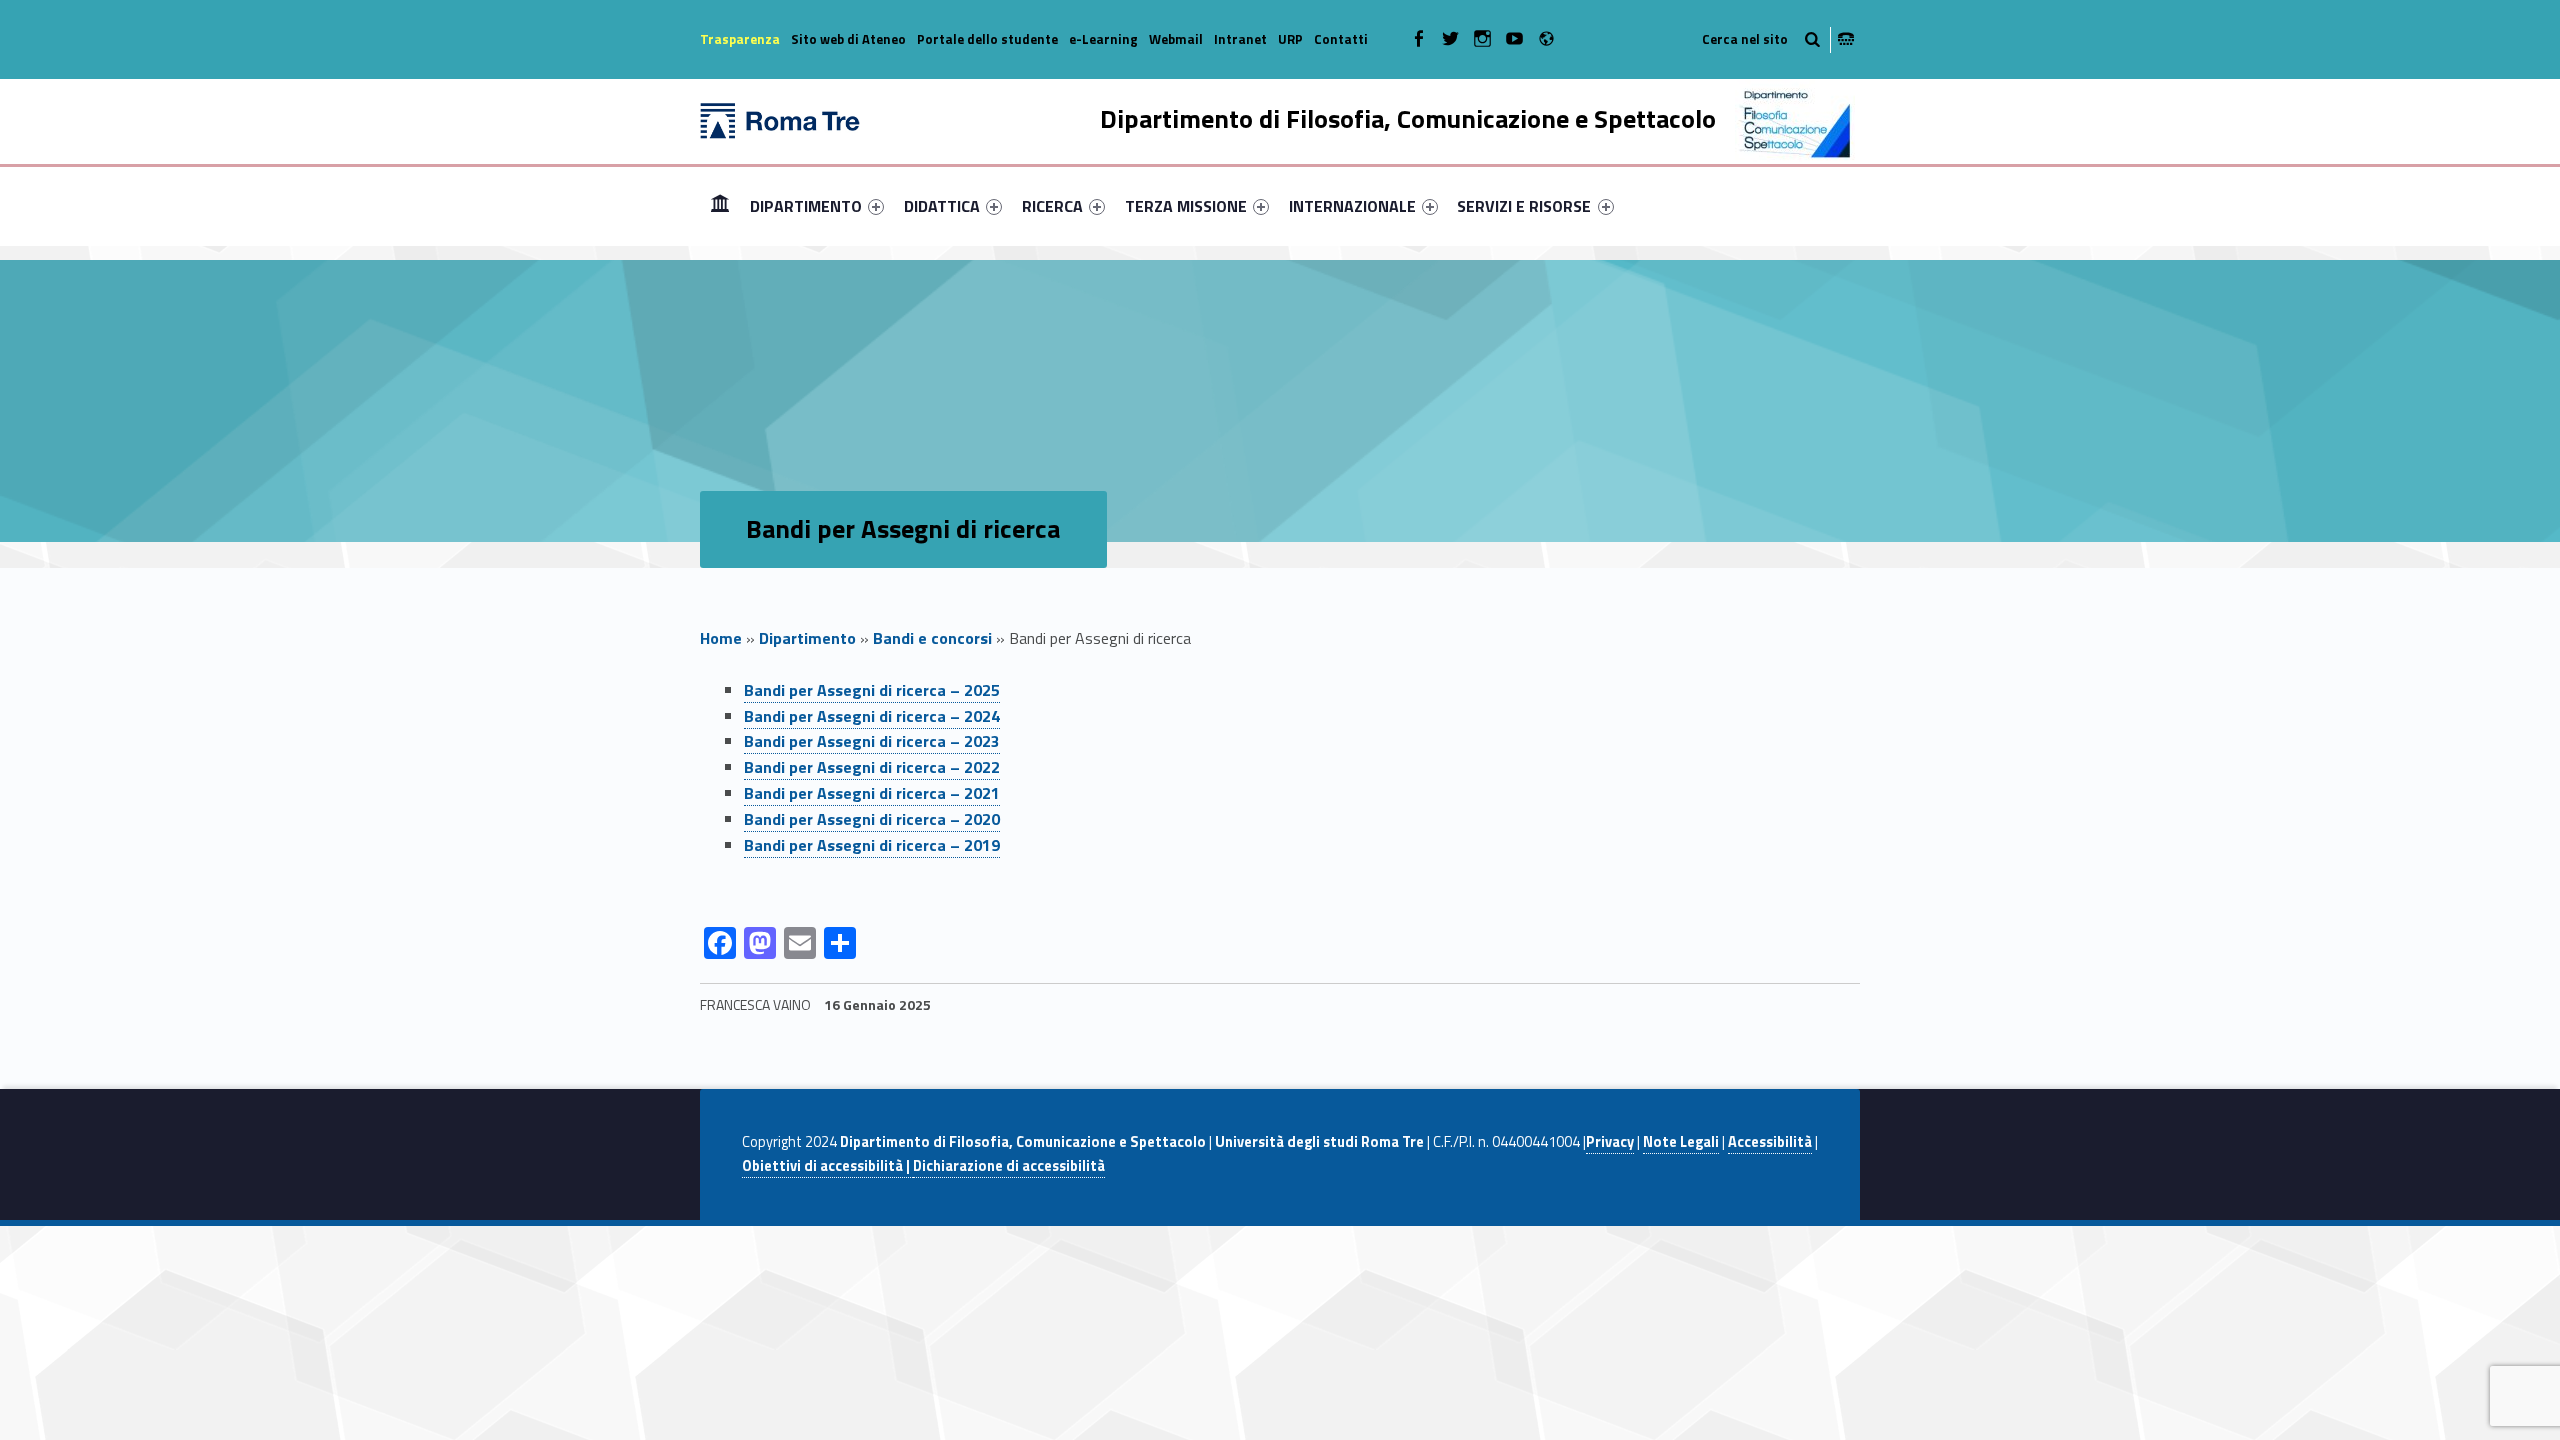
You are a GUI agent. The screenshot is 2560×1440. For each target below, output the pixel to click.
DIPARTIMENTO (806, 206)
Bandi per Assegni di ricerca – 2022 (872, 767)
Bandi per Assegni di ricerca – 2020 (872, 819)
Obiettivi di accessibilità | (827, 1166)
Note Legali (1681, 1142)
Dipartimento (807, 638)
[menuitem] (720, 206)
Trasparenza (740, 39)
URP (1290, 39)
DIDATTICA (942, 206)
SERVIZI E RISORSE (1524, 206)
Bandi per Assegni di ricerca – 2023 (872, 741)
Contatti (1341, 39)
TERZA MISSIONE (1186, 206)
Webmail (1176, 39)
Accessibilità (1770, 1142)
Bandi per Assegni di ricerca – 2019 (872, 845)
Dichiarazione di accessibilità (1009, 1166)
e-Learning (1103, 39)
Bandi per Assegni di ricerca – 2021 (872, 793)
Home (720, 205)
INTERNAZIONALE (1352, 206)
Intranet (1240, 39)
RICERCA (1052, 206)
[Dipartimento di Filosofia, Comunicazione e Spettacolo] (780, 119)
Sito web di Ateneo (848, 39)
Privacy (1610, 1142)
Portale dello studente (987, 39)
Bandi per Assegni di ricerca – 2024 (872, 716)
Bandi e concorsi (932, 638)
